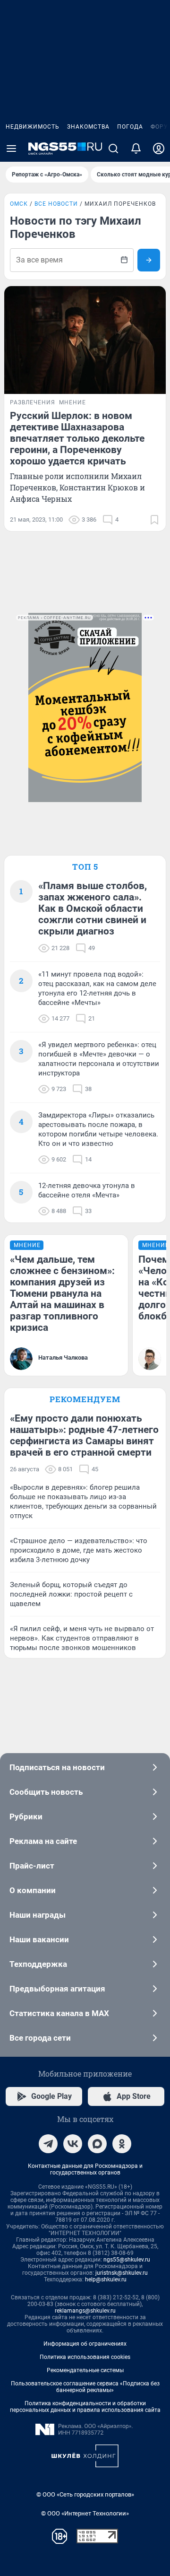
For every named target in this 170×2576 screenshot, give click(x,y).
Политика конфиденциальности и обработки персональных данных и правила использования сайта (85, 2407)
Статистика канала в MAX (59, 2013)
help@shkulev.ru (106, 2279)
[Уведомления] (136, 148)
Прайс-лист (32, 1866)
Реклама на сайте (43, 1841)
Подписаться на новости (57, 1767)
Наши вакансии (39, 1939)
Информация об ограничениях (85, 2344)
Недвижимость (33, 127)
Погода (130, 127)
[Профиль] (159, 148)
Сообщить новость (46, 1792)
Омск (19, 204)
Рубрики (26, 1816)
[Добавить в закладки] (154, 520)
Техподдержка (38, 1964)
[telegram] (48, 2144)
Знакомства (88, 127)
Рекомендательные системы (85, 2370)
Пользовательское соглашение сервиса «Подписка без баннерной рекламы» (85, 2387)
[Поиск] (113, 148)
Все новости (56, 204)
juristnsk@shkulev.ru (122, 2273)
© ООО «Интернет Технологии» (85, 2513)
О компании (33, 1890)
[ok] (122, 2144)
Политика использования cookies (85, 2357)
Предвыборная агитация (57, 1989)
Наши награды (38, 1915)
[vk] (73, 2144)
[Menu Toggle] (11, 148)
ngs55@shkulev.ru (127, 2260)
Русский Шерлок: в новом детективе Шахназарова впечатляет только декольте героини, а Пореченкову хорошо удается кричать (77, 438)
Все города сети (40, 2038)
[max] (97, 2144)
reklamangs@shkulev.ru (85, 2311)
